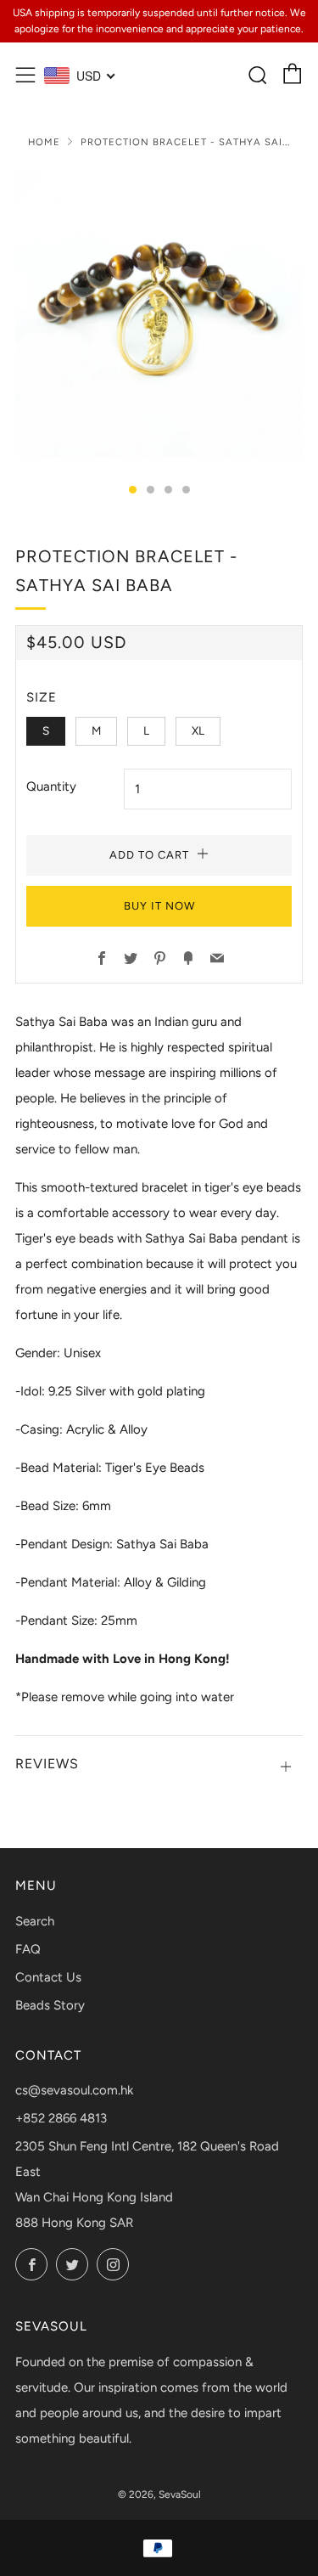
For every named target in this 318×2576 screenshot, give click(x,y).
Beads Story (50, 2005)
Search (35, 1921)
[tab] (133, 490)
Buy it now (159, 906)
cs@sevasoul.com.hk (74, 2090)
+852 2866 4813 (61, 2118)
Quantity (51, 786)
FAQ (28, 1949)
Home (44, 142)
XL (198, 730)
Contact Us (48, 1977)
